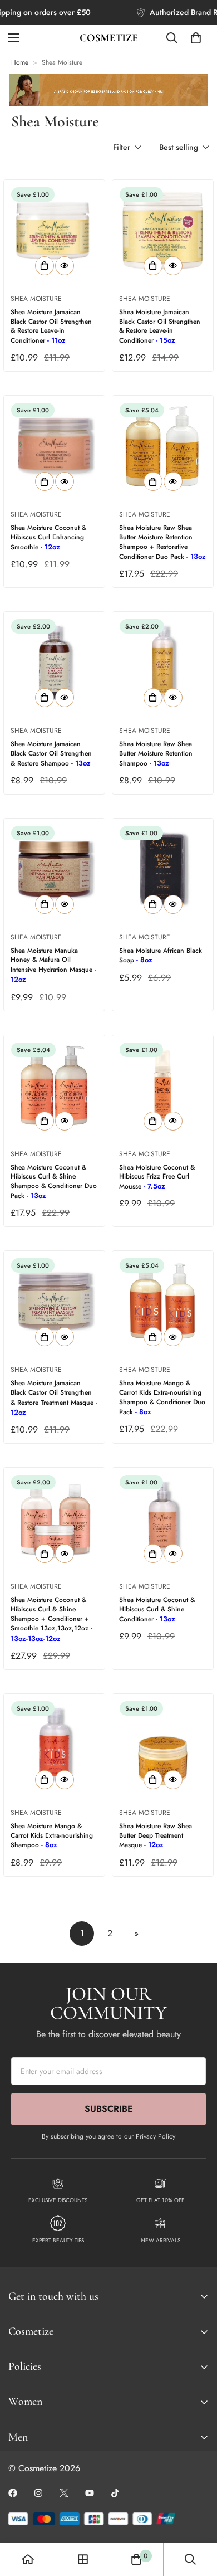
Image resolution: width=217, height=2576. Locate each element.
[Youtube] (90, 2493)
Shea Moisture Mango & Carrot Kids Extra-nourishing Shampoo (52, 1836)
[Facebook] (13, 2493)
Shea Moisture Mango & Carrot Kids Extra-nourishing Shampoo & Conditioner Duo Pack (162, 1397)
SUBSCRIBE (108, 2109)
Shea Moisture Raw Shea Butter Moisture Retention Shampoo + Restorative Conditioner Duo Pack (162, 542)
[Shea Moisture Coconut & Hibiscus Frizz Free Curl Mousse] (163, 1086)
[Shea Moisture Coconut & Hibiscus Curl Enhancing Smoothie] (54, 446)
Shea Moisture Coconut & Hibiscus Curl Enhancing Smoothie (48, 537)
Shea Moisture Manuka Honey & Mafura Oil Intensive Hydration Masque (53, 965)
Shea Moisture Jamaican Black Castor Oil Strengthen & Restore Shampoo (51, 754)
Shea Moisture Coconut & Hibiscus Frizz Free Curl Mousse (157, 1177)
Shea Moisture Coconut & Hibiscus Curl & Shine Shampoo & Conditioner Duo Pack (54, 1182)
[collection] (83, 2559)
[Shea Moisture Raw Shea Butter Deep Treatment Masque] (163, 1744)
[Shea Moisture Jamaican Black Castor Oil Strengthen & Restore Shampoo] (54, 662)
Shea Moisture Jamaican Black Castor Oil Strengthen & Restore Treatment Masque (54, 1398)
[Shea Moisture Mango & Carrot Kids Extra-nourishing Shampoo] (54, 1744)
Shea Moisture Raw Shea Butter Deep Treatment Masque (156, 1836)
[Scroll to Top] (197, 2517)
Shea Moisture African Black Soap (161, 956)
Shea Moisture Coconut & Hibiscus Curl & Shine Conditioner (157, 1610)
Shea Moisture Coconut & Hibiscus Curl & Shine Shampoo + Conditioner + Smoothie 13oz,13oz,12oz (51, 1619)
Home (20, 62)
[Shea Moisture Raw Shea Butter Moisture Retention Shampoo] (163, 662)
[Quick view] (65, 266)
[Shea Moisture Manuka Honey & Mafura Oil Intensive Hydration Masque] (54, 869)
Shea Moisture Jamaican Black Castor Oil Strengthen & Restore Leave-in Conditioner (51, 326)
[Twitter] (64, 2493)
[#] (115, 2493)
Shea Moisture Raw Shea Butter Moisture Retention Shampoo (156, 754)
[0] (196, 38)
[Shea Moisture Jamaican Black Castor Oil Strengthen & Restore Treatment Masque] (54, 1301)
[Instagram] (38, 2493)
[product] (28, 2559)
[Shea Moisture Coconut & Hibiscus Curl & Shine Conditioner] (163, 1518)
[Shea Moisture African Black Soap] (163, 869)
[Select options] (45, 266)
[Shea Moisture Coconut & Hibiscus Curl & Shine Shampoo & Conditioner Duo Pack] (54, 1086)
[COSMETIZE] (109, 38)
